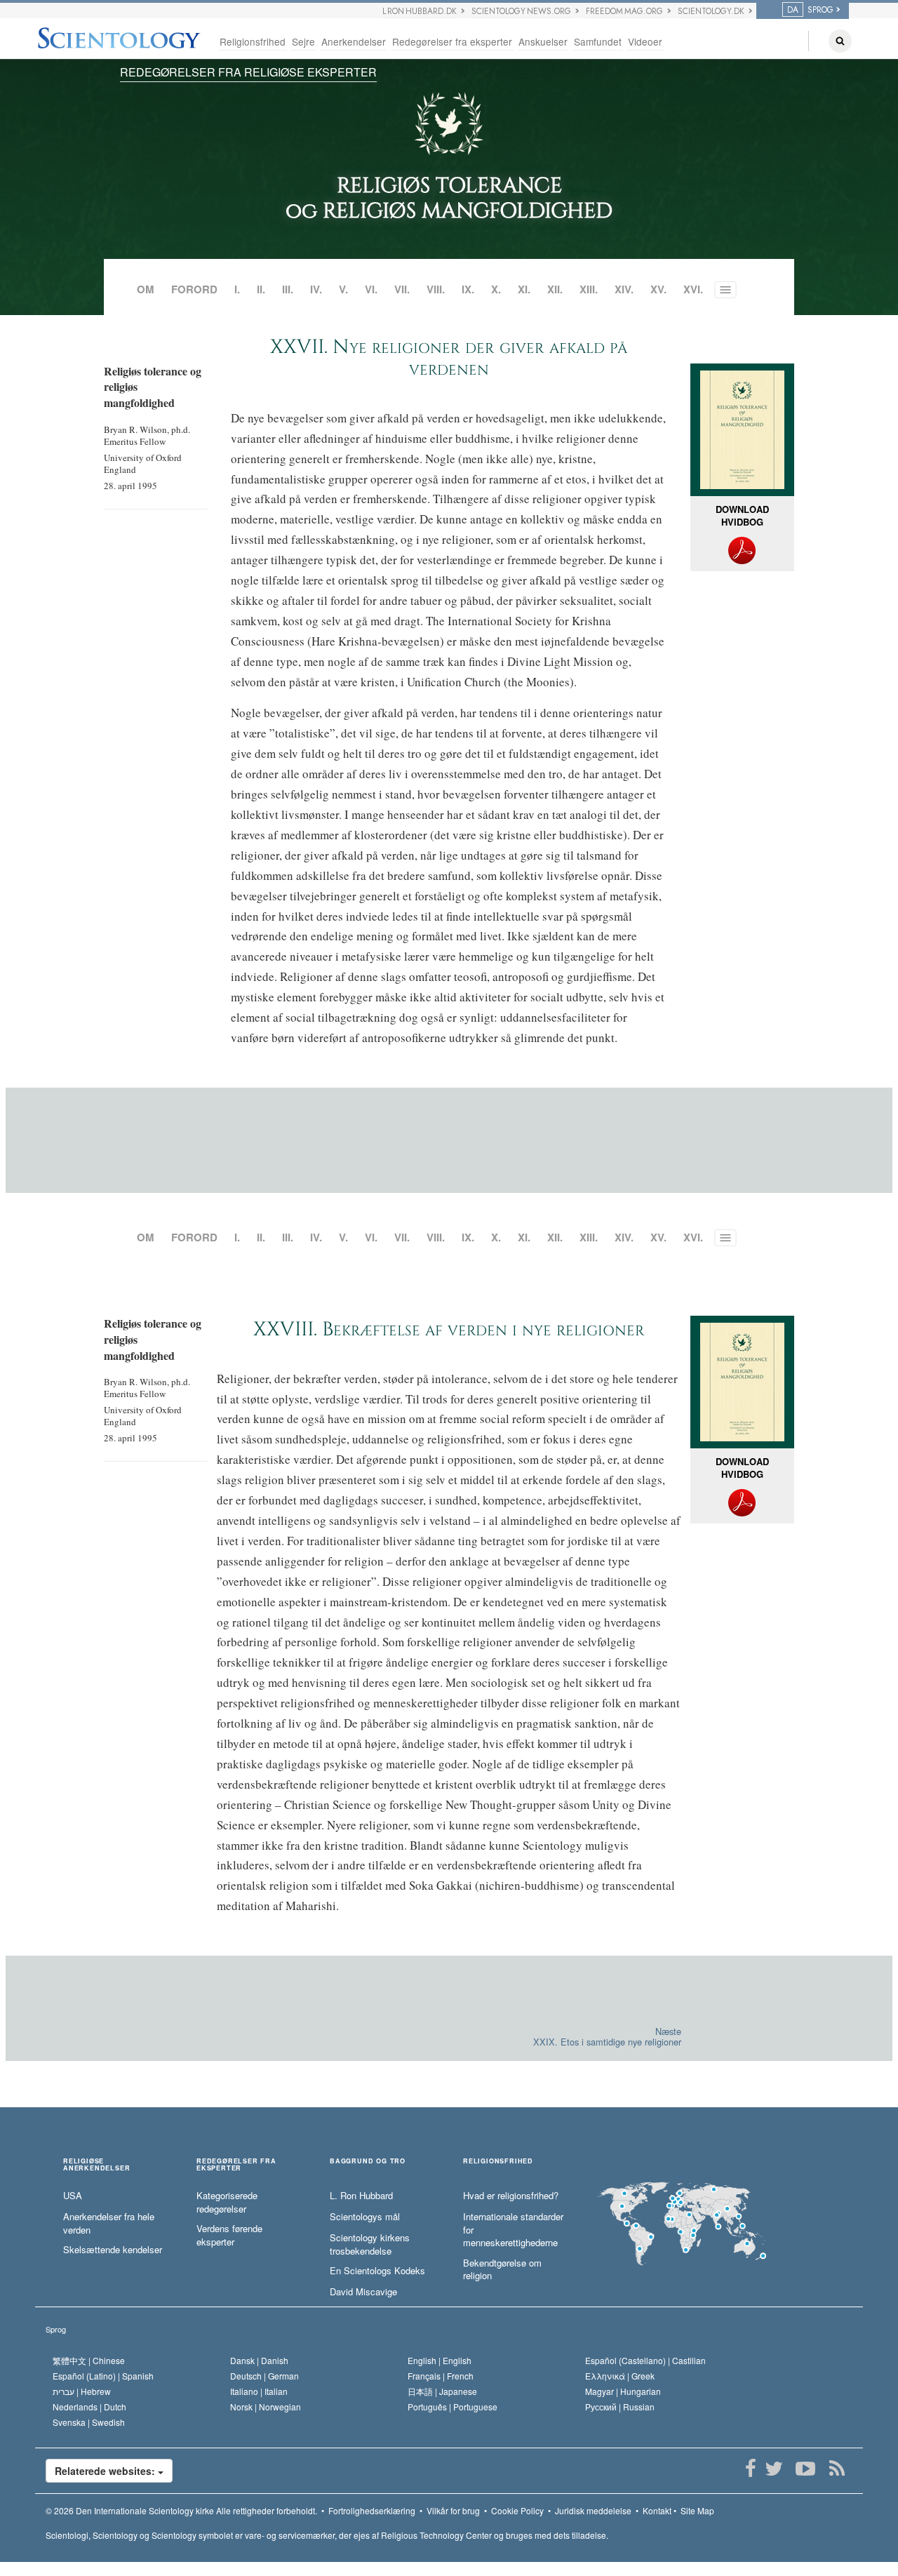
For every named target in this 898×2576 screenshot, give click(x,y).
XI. (524, 289)
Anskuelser (543, 41)
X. (496, 289)
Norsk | (266, 2407)
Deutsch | (264, 2376)
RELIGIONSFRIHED (498, 2162)
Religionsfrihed (253, 41)
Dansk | (259, 2360)
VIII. (436, 289)
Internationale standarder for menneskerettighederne (513, 2230)
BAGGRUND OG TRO (368, 2162)
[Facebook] (750, 2469)
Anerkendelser (354, 41)
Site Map (697, 2510)
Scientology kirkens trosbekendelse (370, 2244)
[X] (773, 2469)
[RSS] (837, 2469)
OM (146, 289)
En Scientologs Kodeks (377, 2271)
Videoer (645, 41)
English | (440, 2360)
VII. (402, 289)
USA (73, 2196)
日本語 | (442, 2391)
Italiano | (259, 2391)
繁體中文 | (89, 2360)
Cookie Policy (517, 2510)
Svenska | (89, 2422)
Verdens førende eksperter (229, 2235)
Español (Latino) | (103, 2376)
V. (343, 289)
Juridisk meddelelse (593, 2510)
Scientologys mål (365, 2217)
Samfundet (598, 41)
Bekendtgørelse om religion (502, 2270)
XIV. (624, 289)
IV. (316, 289)
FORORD (194, 289)
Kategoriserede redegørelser (227, 2202)
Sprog (56, 2329)
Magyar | (623, 2391)
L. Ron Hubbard (361, 2196)
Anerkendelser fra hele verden (109, 2223)
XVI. (693, 289)
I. (237, 289)
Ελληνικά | (620, 2376)
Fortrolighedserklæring (372, 2510)
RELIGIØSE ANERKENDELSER (96, 2165)
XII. (555, 289)
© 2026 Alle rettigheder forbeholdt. (181, 2510)
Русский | (620, 2407)
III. (288, 289)
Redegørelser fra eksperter (452, 41)
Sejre (303, 41)
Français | (441, 2376)
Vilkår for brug (453, 2510)
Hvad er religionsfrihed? (511, 2196)
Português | (453, 2407)
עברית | (82, 2391)
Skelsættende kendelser (113, 2250)
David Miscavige (363, 2292)
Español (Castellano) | (645, 2360)
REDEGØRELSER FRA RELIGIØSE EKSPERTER (248, 72)
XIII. (589, 289)
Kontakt (657, 2510)
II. (261, 289)
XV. (658, 289)
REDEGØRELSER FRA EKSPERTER (236, 2165)
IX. (468, 289)
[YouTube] (805, 2469)
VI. (371, 289)
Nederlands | (89, 2407)
